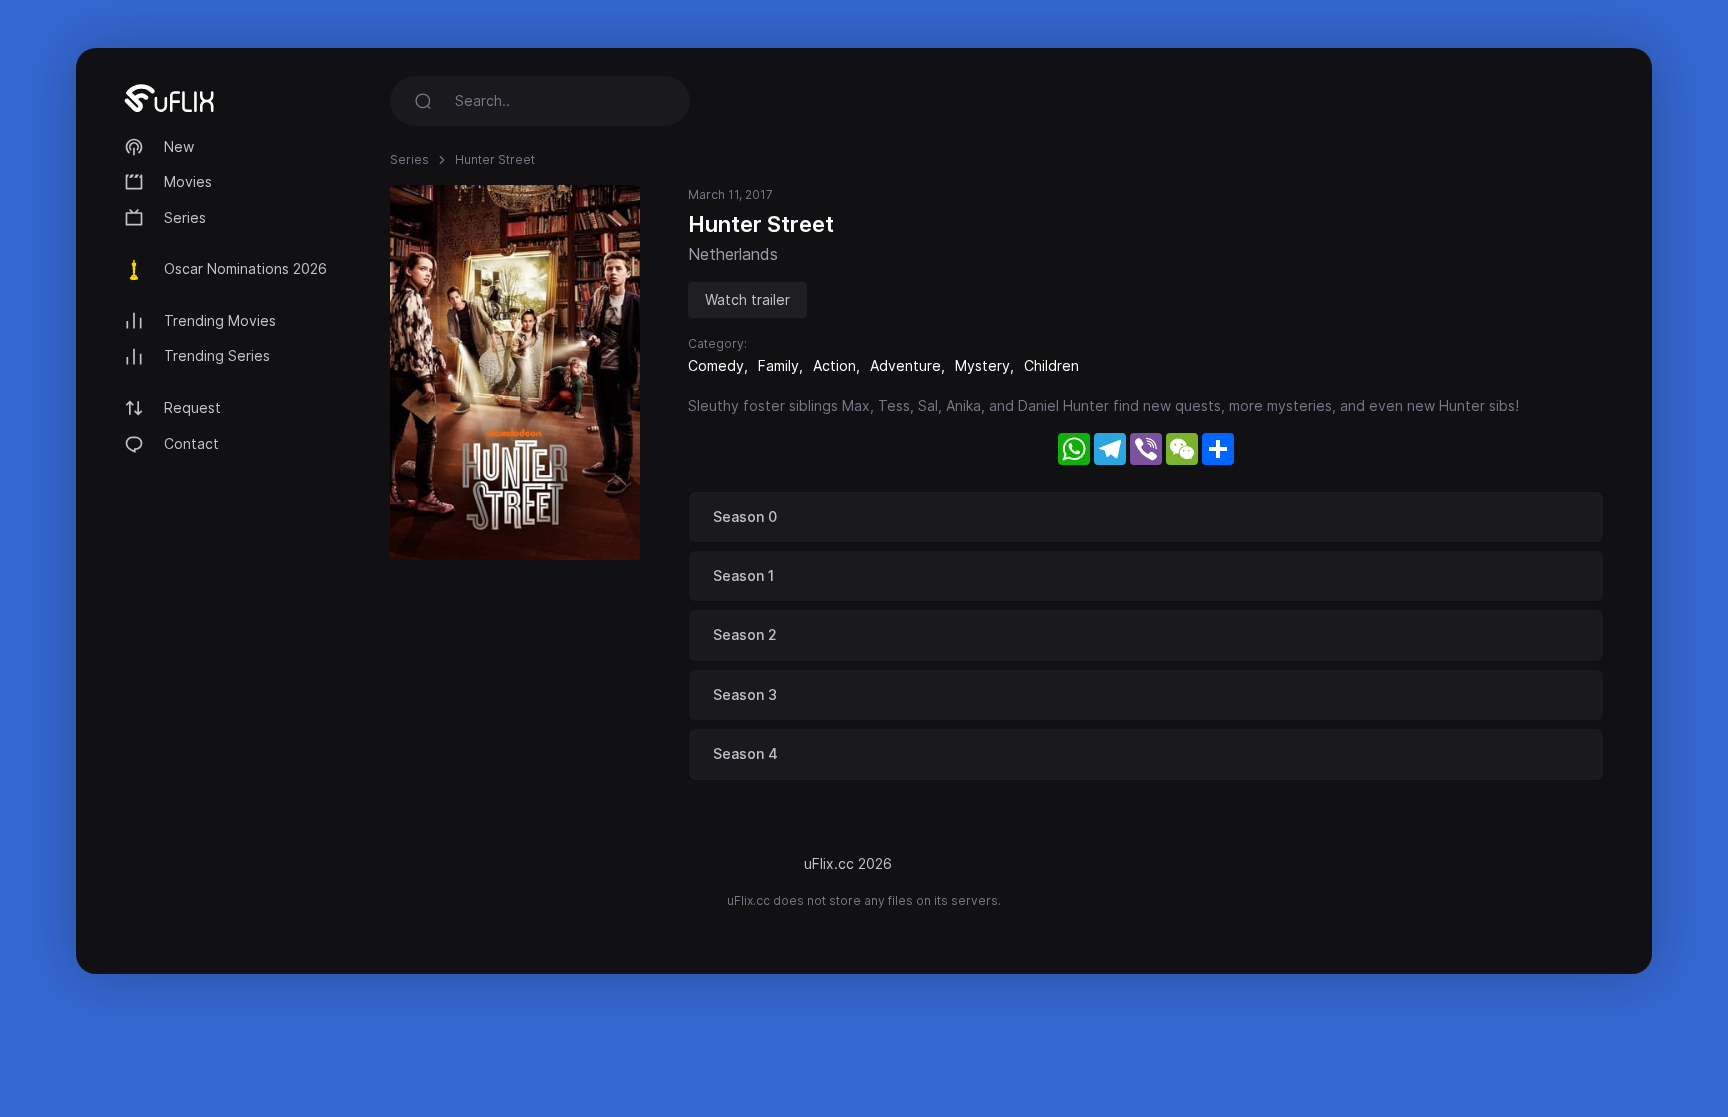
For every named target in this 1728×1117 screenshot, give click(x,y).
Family (778, 365)
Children (1051, 365)
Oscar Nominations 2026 (245, 268)
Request (192, 407)
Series (185, 217)
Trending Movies (220, 320)
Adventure (905, 365)
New (179, 146)
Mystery (982, 365)
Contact (191, 443)
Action (834, 365)
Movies (188, 181)
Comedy (716, 365)
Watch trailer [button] (747, 299)
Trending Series (217, 355)
